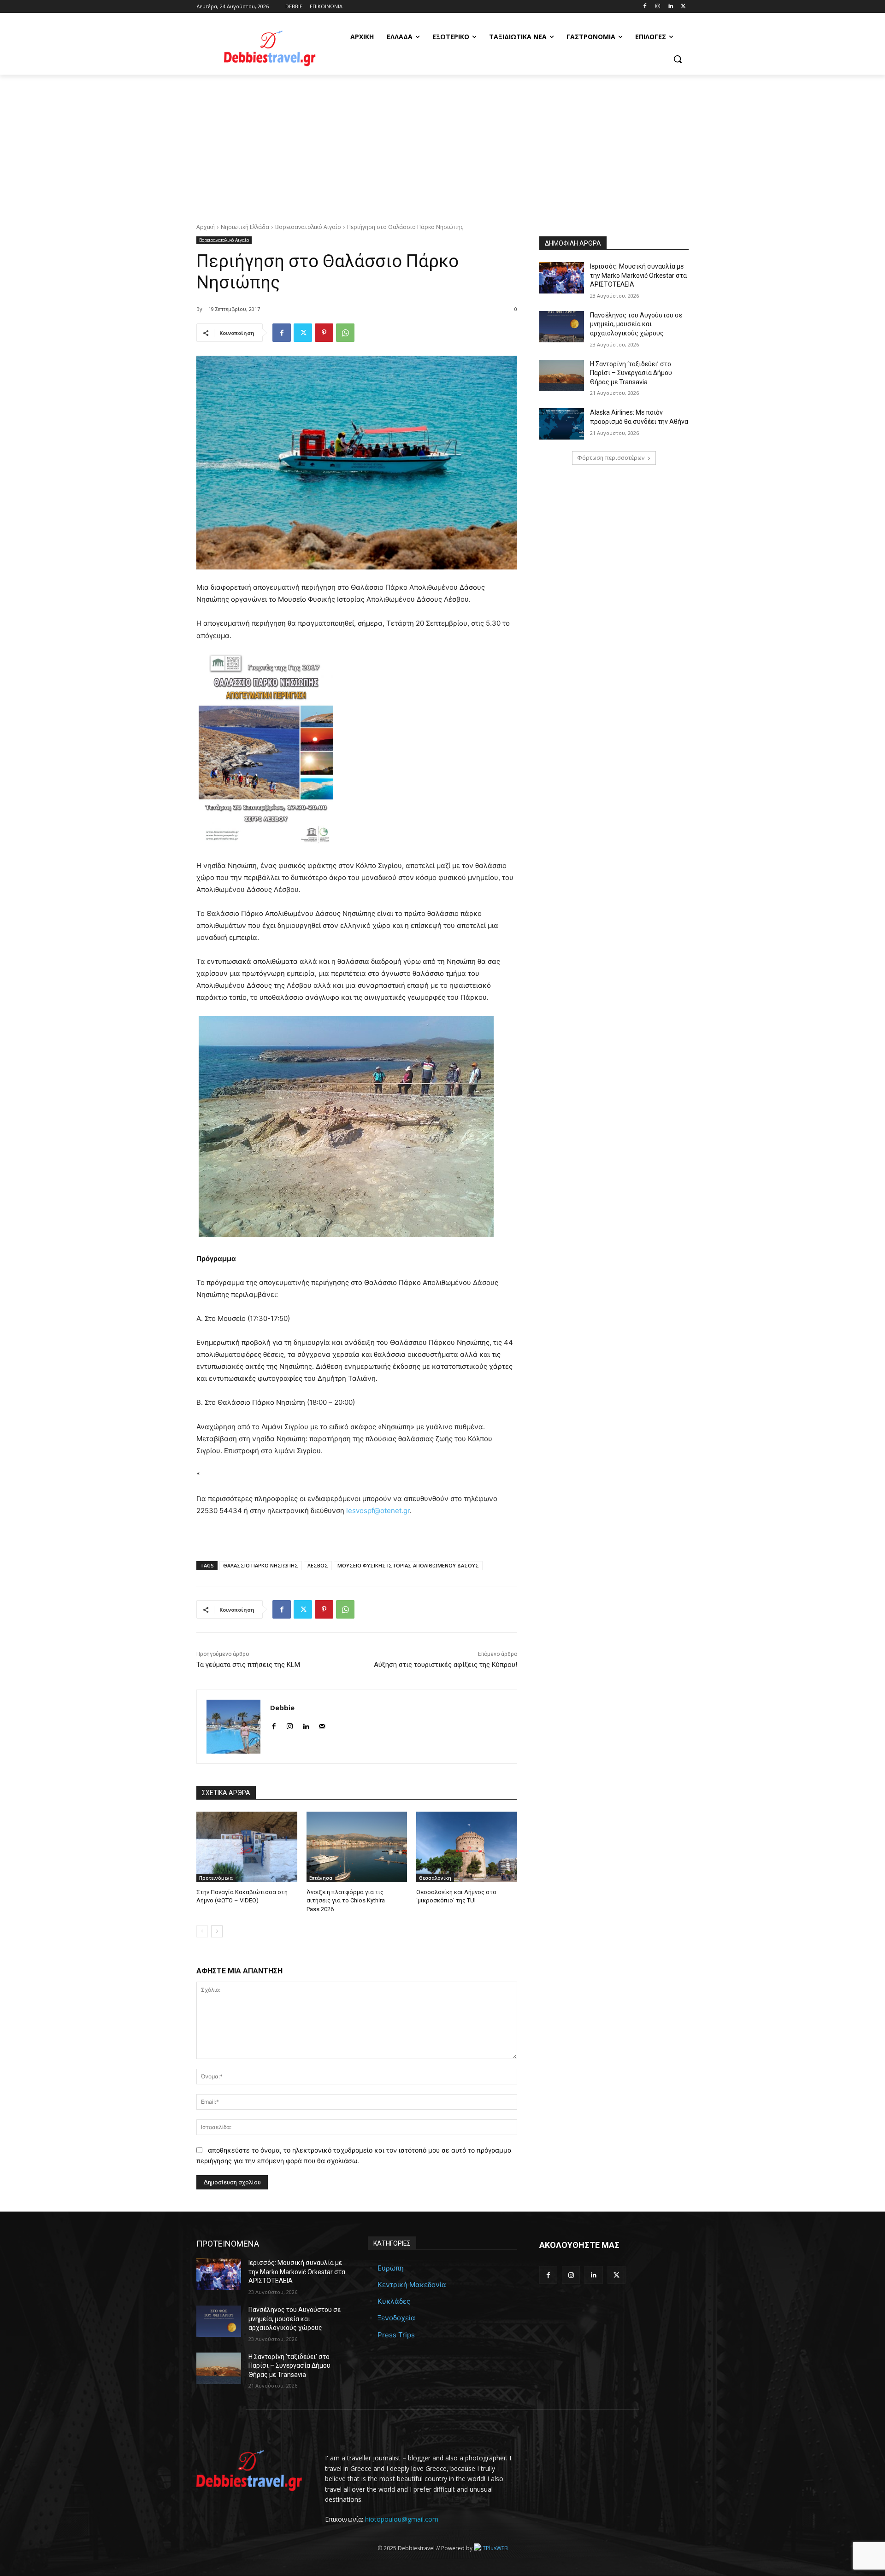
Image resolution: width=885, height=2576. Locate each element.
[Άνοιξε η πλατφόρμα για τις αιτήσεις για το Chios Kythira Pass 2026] (357, 1847)
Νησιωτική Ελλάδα (245, 227)
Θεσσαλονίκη (435, 1878)
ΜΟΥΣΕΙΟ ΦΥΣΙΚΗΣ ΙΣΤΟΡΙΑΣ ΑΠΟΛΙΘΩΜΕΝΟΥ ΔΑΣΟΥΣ (408, 1565)
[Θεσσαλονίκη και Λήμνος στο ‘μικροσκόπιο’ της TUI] (467, 1847)
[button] (678, 59)
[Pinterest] (324, 333)
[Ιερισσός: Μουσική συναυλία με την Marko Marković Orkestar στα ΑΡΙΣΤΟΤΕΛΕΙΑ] (562, 278)
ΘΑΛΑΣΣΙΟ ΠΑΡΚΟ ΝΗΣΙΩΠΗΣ (261, 1565)
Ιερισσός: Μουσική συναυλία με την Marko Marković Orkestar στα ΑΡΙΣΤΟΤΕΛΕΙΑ (638, 275)
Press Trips (396, 2335)
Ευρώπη (391, 2268)
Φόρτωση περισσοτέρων (611, 458)
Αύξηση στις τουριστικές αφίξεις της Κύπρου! (445, 1665)
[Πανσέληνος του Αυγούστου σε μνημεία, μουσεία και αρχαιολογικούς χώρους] (562, 327)
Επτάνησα (321, 1878)
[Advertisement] (442, 144)
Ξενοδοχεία (396, 2318)
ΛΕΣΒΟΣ (318, 1565)
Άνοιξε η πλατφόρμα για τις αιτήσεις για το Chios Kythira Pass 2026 (346, 1900)
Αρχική (206, 227)
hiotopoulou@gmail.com (402, 2519)
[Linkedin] (670, 7)
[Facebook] (645, 7)
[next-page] (217, 1931)
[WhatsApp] (345, 333)
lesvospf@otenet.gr (378, 1511)
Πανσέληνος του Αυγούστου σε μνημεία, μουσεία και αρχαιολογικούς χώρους (636, 324)
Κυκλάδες (394, 2301)
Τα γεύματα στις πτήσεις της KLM (248, 1665)
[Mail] (322, 1724)
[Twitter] (683, 7)
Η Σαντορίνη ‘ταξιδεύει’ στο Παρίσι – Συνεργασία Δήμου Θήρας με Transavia (631, 373)
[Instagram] (658, 7)
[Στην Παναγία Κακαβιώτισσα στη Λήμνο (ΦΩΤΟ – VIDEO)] (247, 1847)
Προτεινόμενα (216, 1878)
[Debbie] (233, 1727)
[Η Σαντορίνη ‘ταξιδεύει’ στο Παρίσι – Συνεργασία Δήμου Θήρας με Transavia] (562, 376)
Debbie (282, 1708)
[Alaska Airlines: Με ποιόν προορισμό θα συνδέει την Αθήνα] (562, 424)
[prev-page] (202, 1931)
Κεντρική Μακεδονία (412, 2285)
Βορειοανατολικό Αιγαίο (308, 227)
